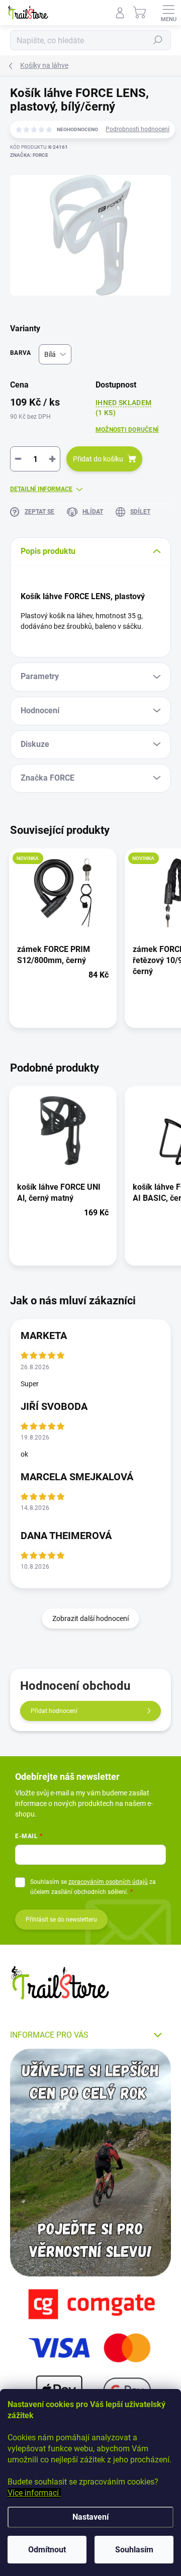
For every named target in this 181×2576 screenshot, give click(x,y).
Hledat (158, 40)
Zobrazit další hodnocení (90, 1618)
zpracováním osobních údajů (108, 1882)
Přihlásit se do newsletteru (61, 1920)
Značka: (29, 155)
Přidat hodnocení (54, 1711)
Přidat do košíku (98, 459)
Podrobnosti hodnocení (138, 129)
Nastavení (90, 2517)
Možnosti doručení (127, 430)
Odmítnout (47, 2550)
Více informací (34, 2493)
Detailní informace (41, 489)
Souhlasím (134, 2550)
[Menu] (168, 13)
